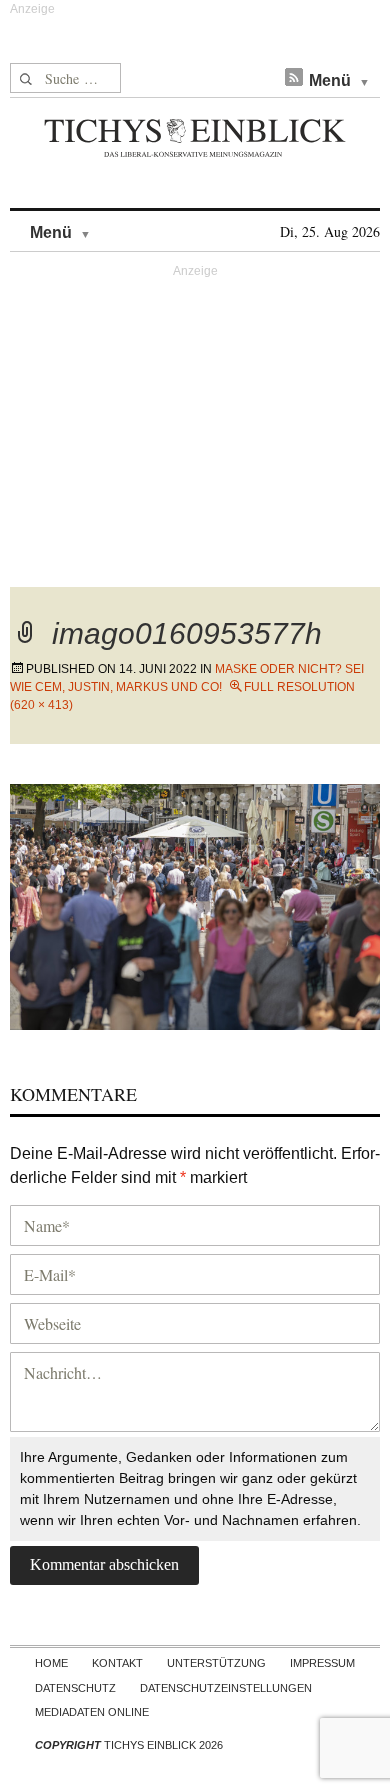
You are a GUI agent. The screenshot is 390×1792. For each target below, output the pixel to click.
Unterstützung (216, 1663)
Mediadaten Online (92, 1712)
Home (51, 1663)
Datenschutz (75, 1688)
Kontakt (117, 1663)
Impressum (322, 1663)
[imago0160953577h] (195, 904)
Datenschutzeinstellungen (226, 1688)
